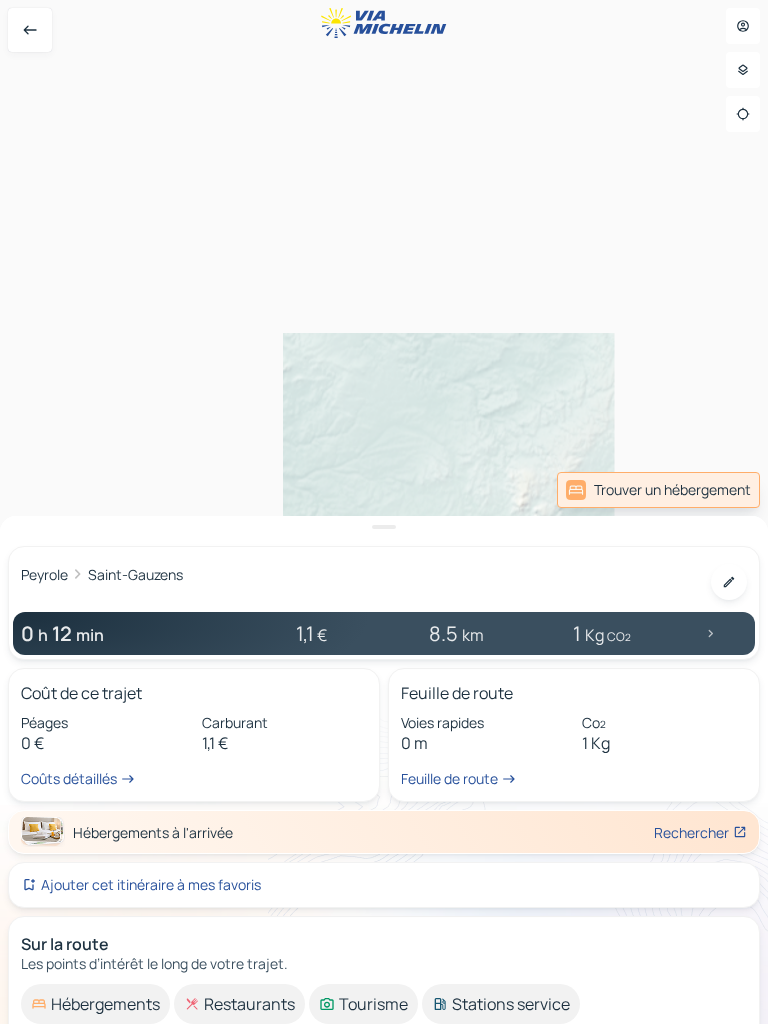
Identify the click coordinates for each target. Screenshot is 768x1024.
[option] (95, 1004)
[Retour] (30, 30)
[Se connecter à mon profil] (743, 26)
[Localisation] (743, 114)
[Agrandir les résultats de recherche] (384, 527)
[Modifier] (729, 582)
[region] (384, 512)
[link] (658, 490)
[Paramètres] (743, 70)
